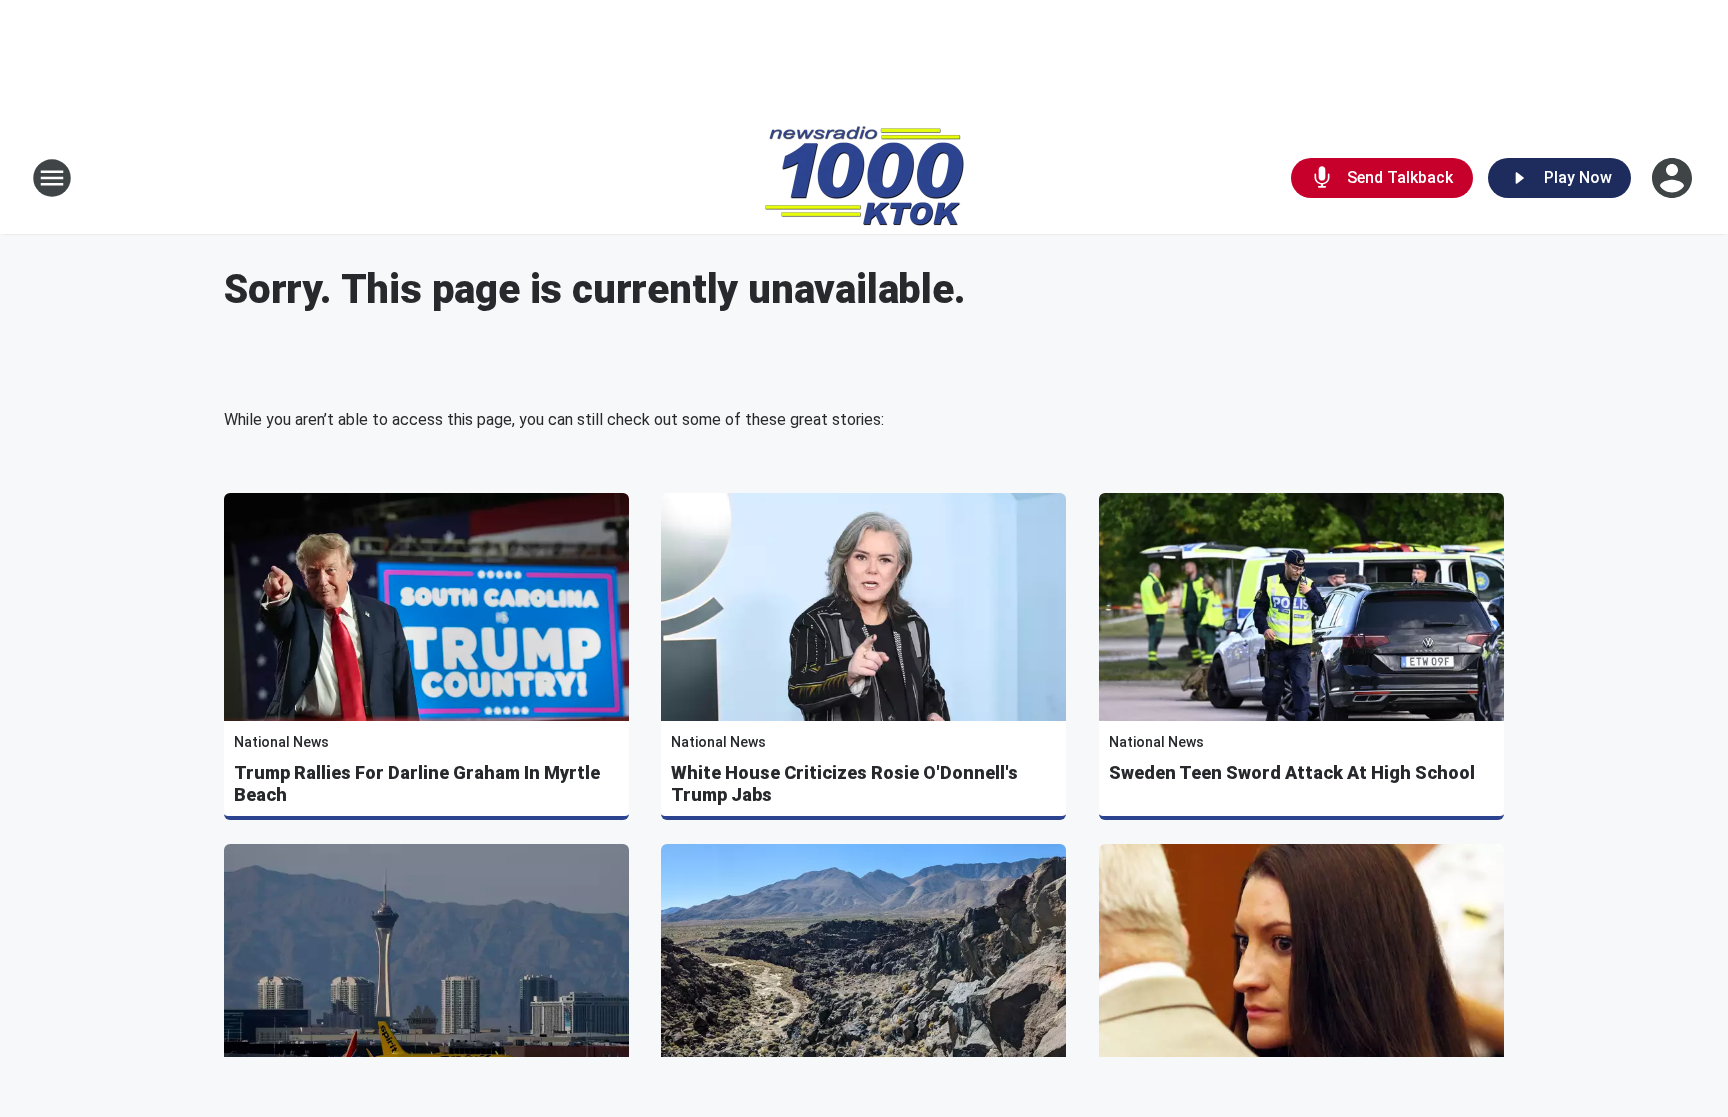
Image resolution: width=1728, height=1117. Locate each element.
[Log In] (1674, 178)
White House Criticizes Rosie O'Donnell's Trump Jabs (844, 783)
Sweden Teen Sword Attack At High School (1292, 772)
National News (281, 742)
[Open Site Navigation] (52, 178)
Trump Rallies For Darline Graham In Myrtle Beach (417, 783)
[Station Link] (864, 178)
